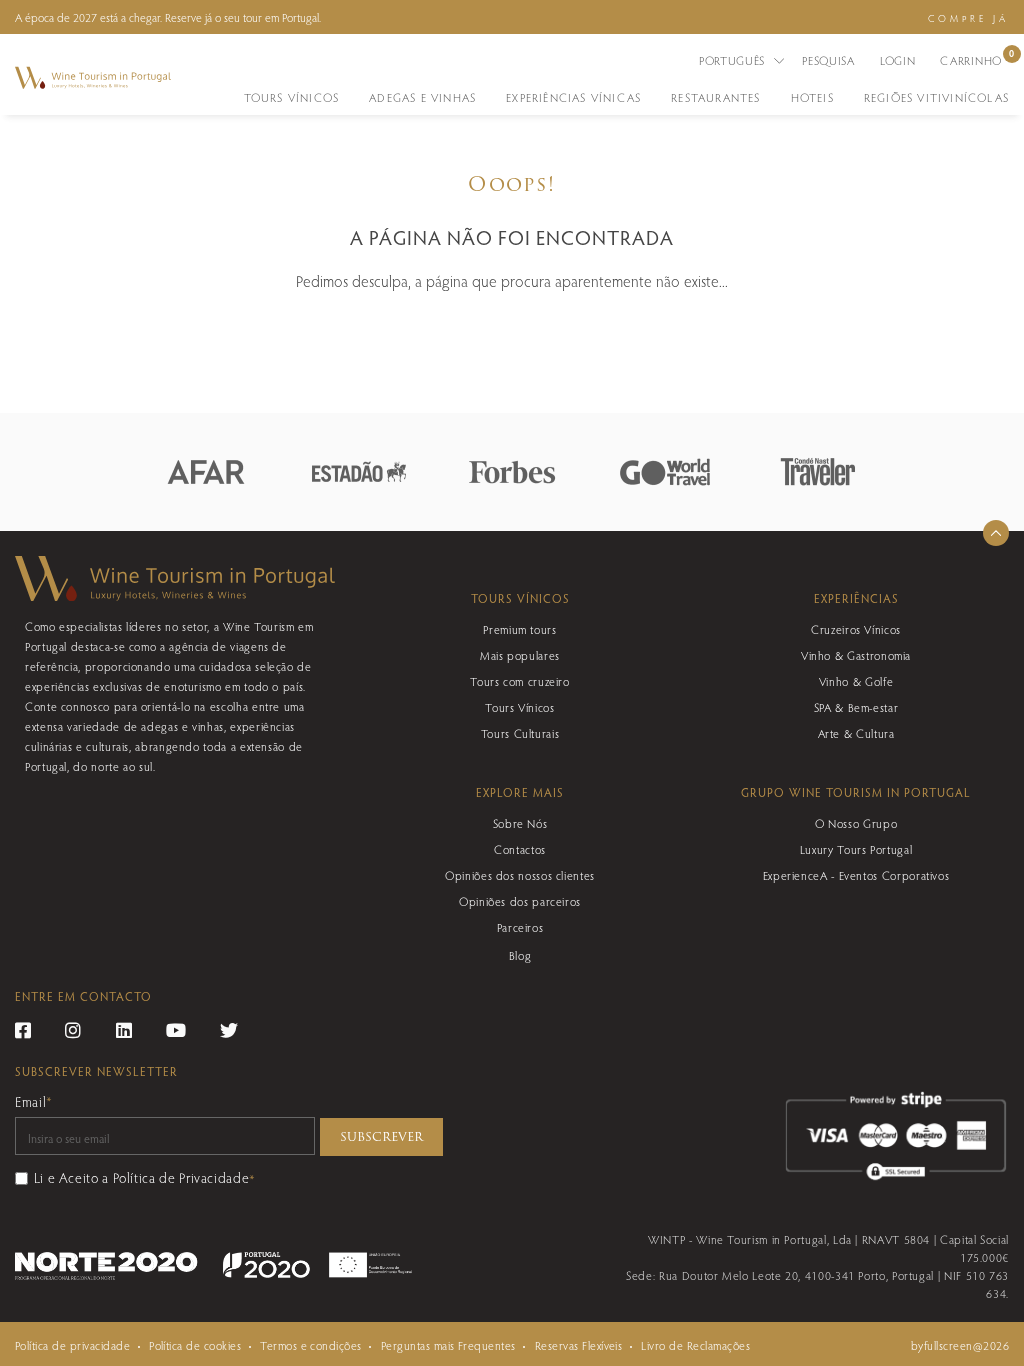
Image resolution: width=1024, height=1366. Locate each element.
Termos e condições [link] (311, 1345)
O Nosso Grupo (856, 823)
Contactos (520, 849)
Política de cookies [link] (195, 1345)
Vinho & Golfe (856, 681)
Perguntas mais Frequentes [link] (448, 1345)
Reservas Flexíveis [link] (579, 1345)
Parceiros (520, 927)
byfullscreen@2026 (960, 1345)
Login (898, 60)
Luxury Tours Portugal (856, 849)
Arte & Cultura (856, 733)
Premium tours (519, 629)
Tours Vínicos (519, 707)
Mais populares (520, 655)
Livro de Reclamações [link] (695, 1345)
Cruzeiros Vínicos (856, 629)
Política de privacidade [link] (72, 1345)
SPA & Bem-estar (856, 707)
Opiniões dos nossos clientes (520, 875)
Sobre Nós (520, 823)
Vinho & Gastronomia (856, 655)
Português (734, 60)
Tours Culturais (520, 733)
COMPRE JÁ (968, 18)
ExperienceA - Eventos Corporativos (856, 875)
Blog (520, 955)
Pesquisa (828, 60)
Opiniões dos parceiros (520, 901)
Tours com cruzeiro (520, 681)
